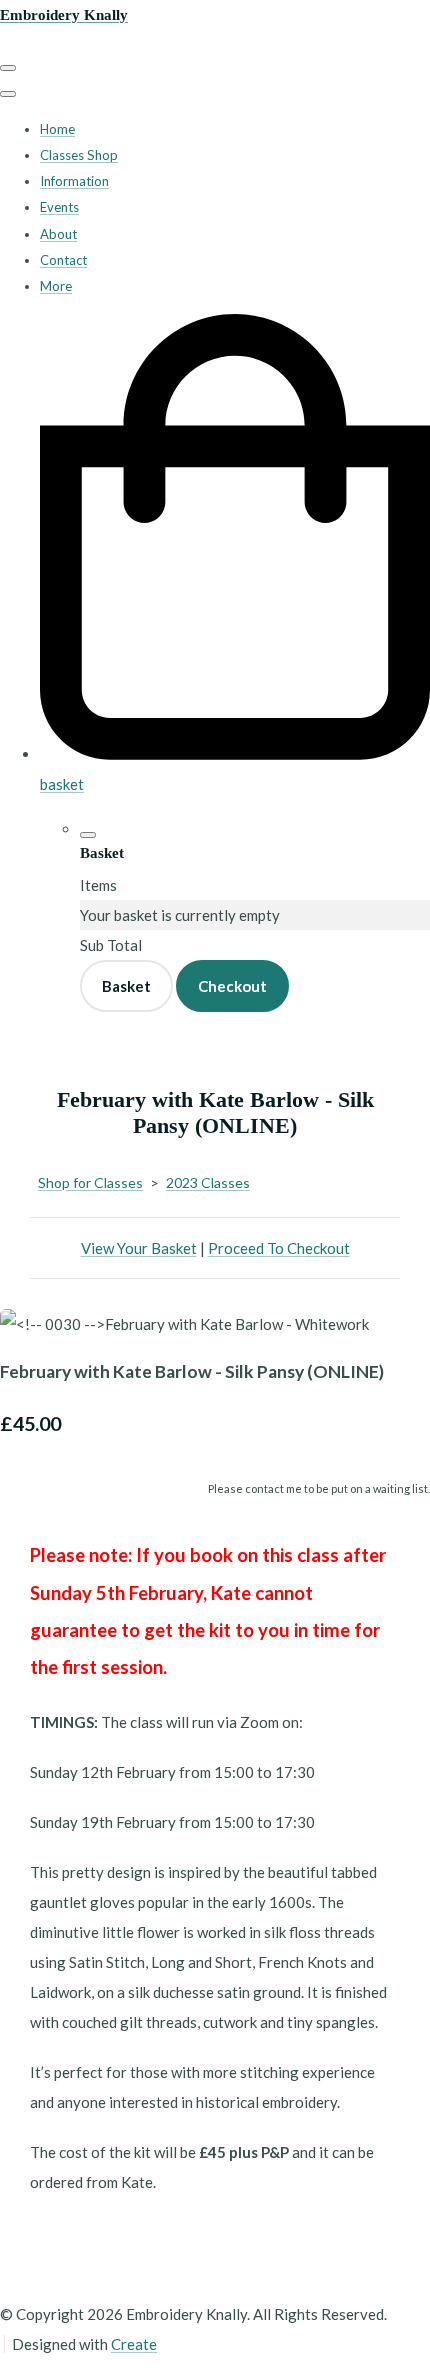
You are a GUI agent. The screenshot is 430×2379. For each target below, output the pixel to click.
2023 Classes (208, 1182)
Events (59, 207)
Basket (126, 986)
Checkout (232, 986)
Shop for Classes (90, 1182)
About (58, 234)
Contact (63, 260)
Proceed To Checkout (279, 1248)
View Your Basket (139, 1248)
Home (57, 129)
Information (74, 181)
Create (134, 2344)
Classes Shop (79, 155)
